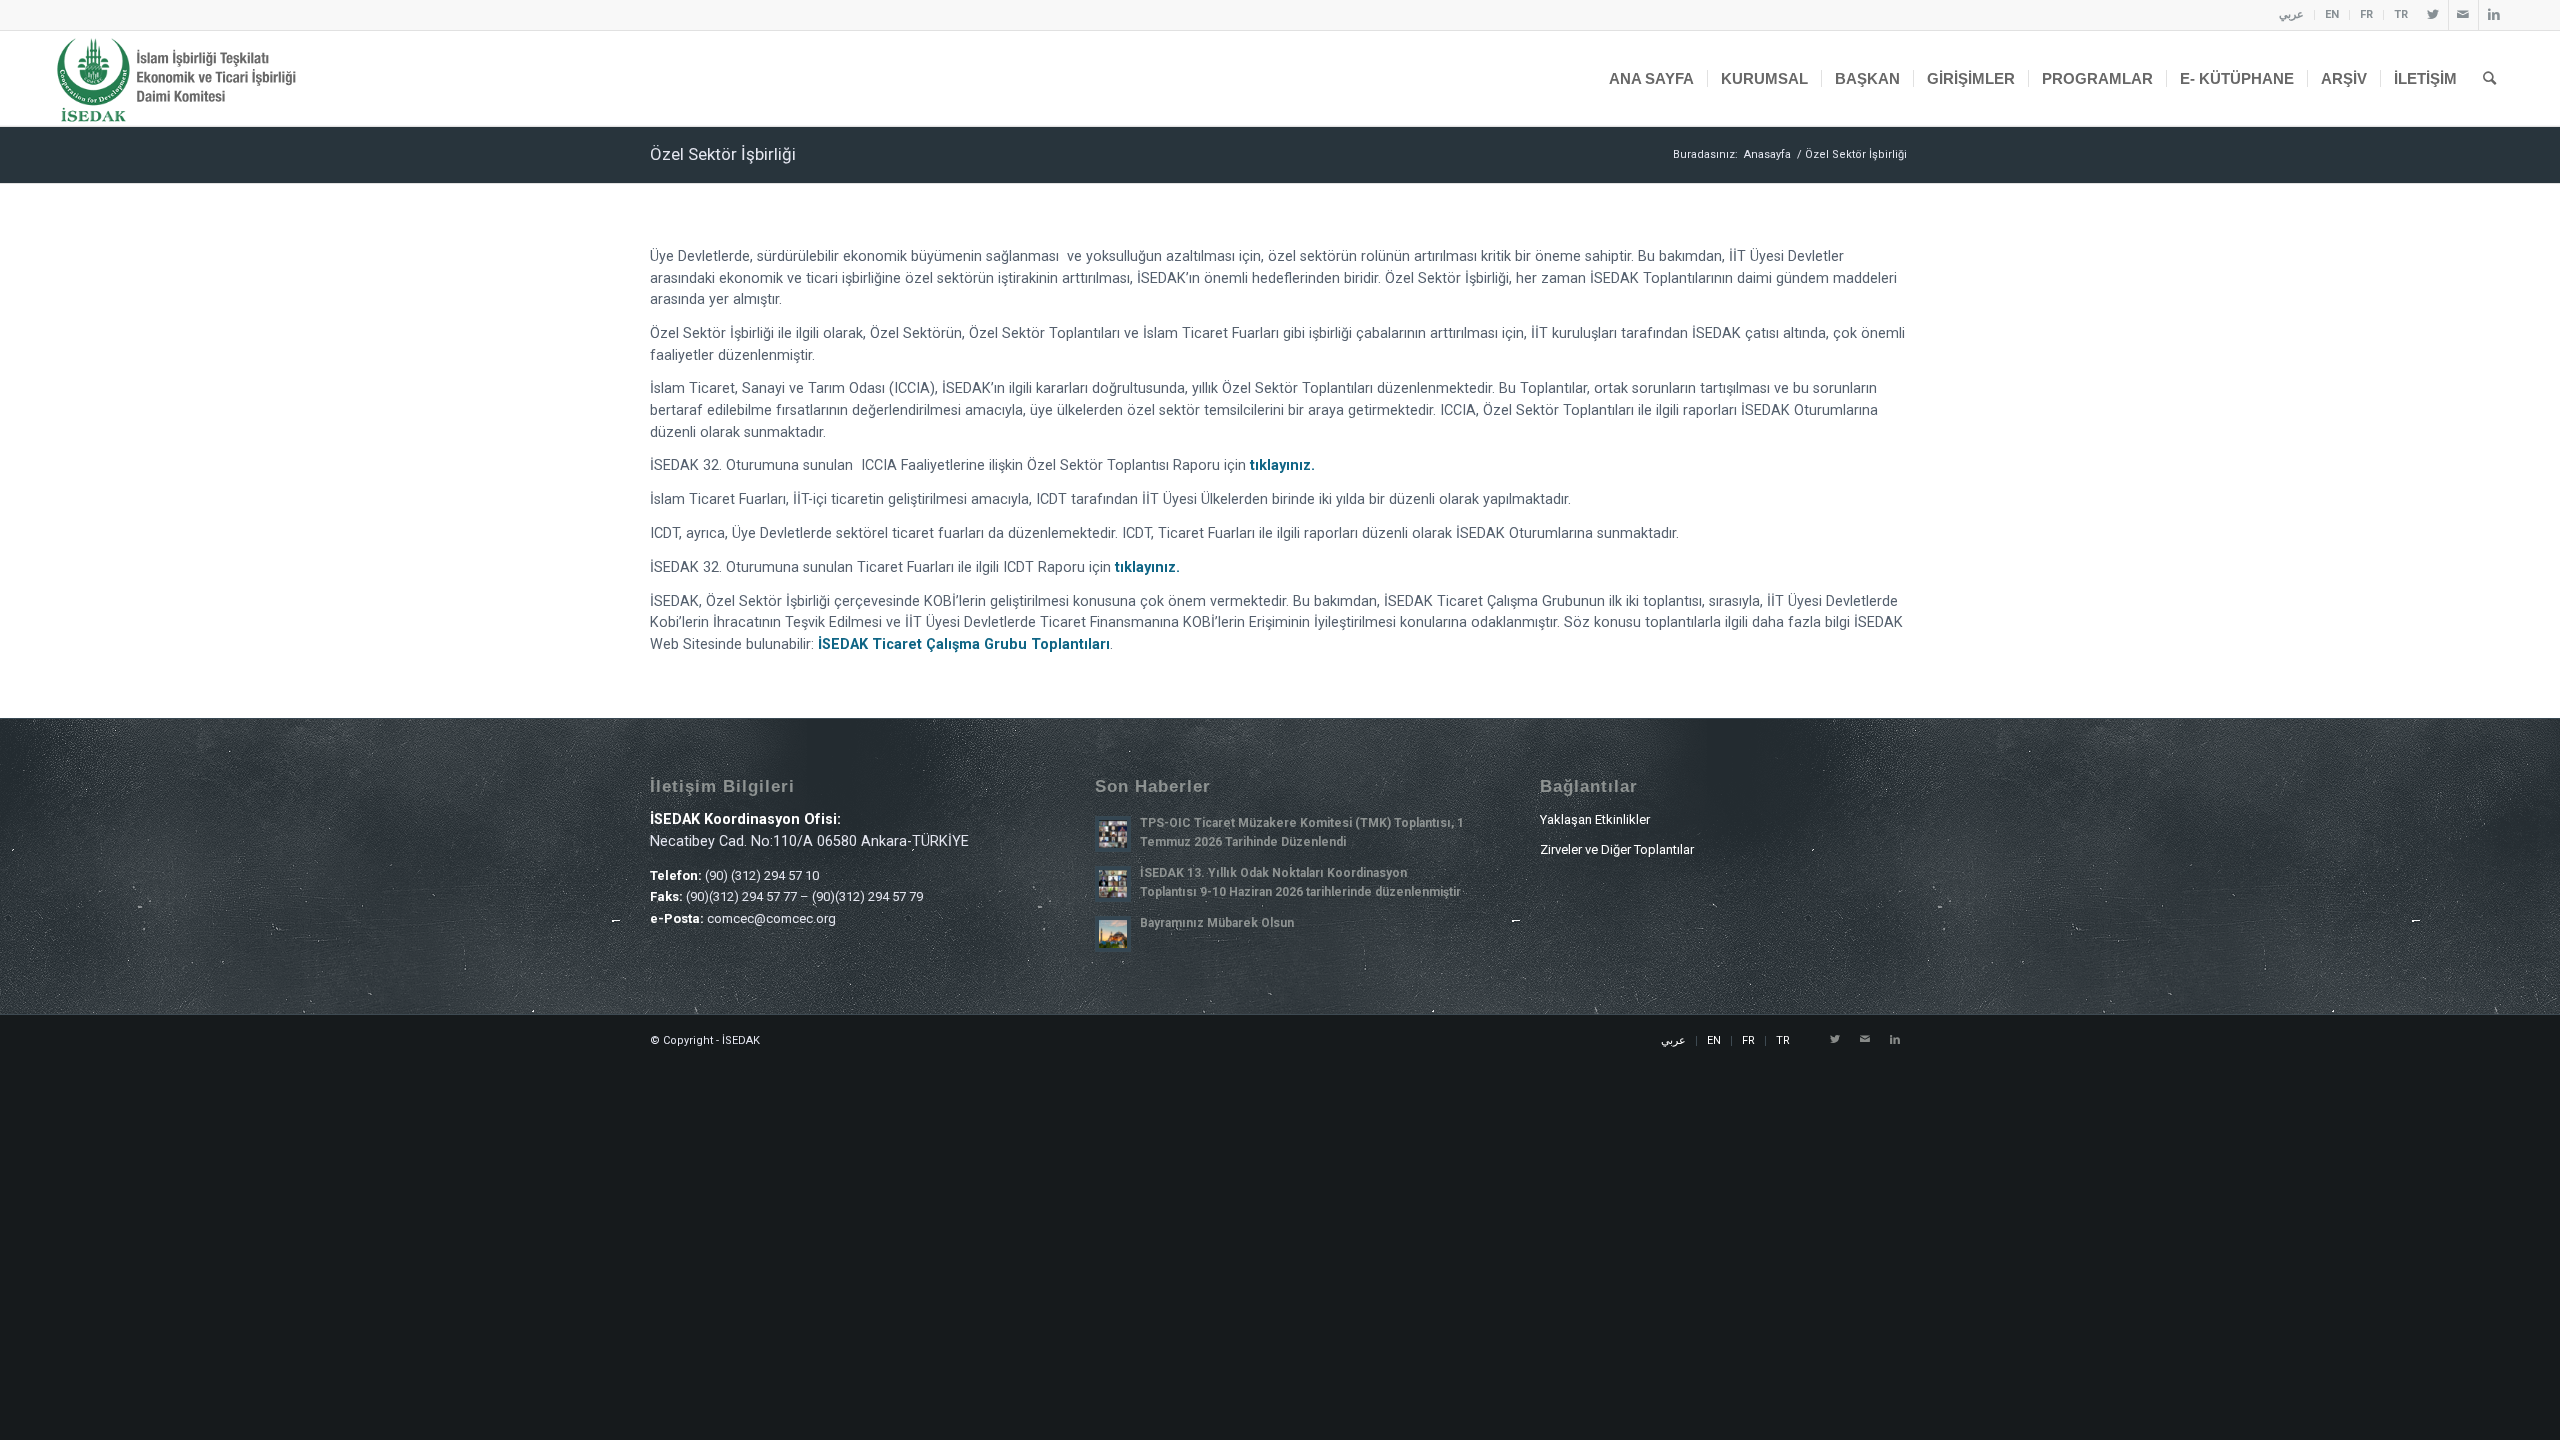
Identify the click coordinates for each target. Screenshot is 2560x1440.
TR (2401, 14)
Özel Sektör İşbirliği (723, 154)
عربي (2291, 14)
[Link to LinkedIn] (2494, 15)
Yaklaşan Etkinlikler (1595, 819)
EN (2332, 14)
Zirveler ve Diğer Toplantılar (1617, 849)
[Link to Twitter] (2433, 15)
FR (2366, 14)
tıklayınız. (1282, 465)
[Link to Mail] (2463, 15)
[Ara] (2489, 78)
